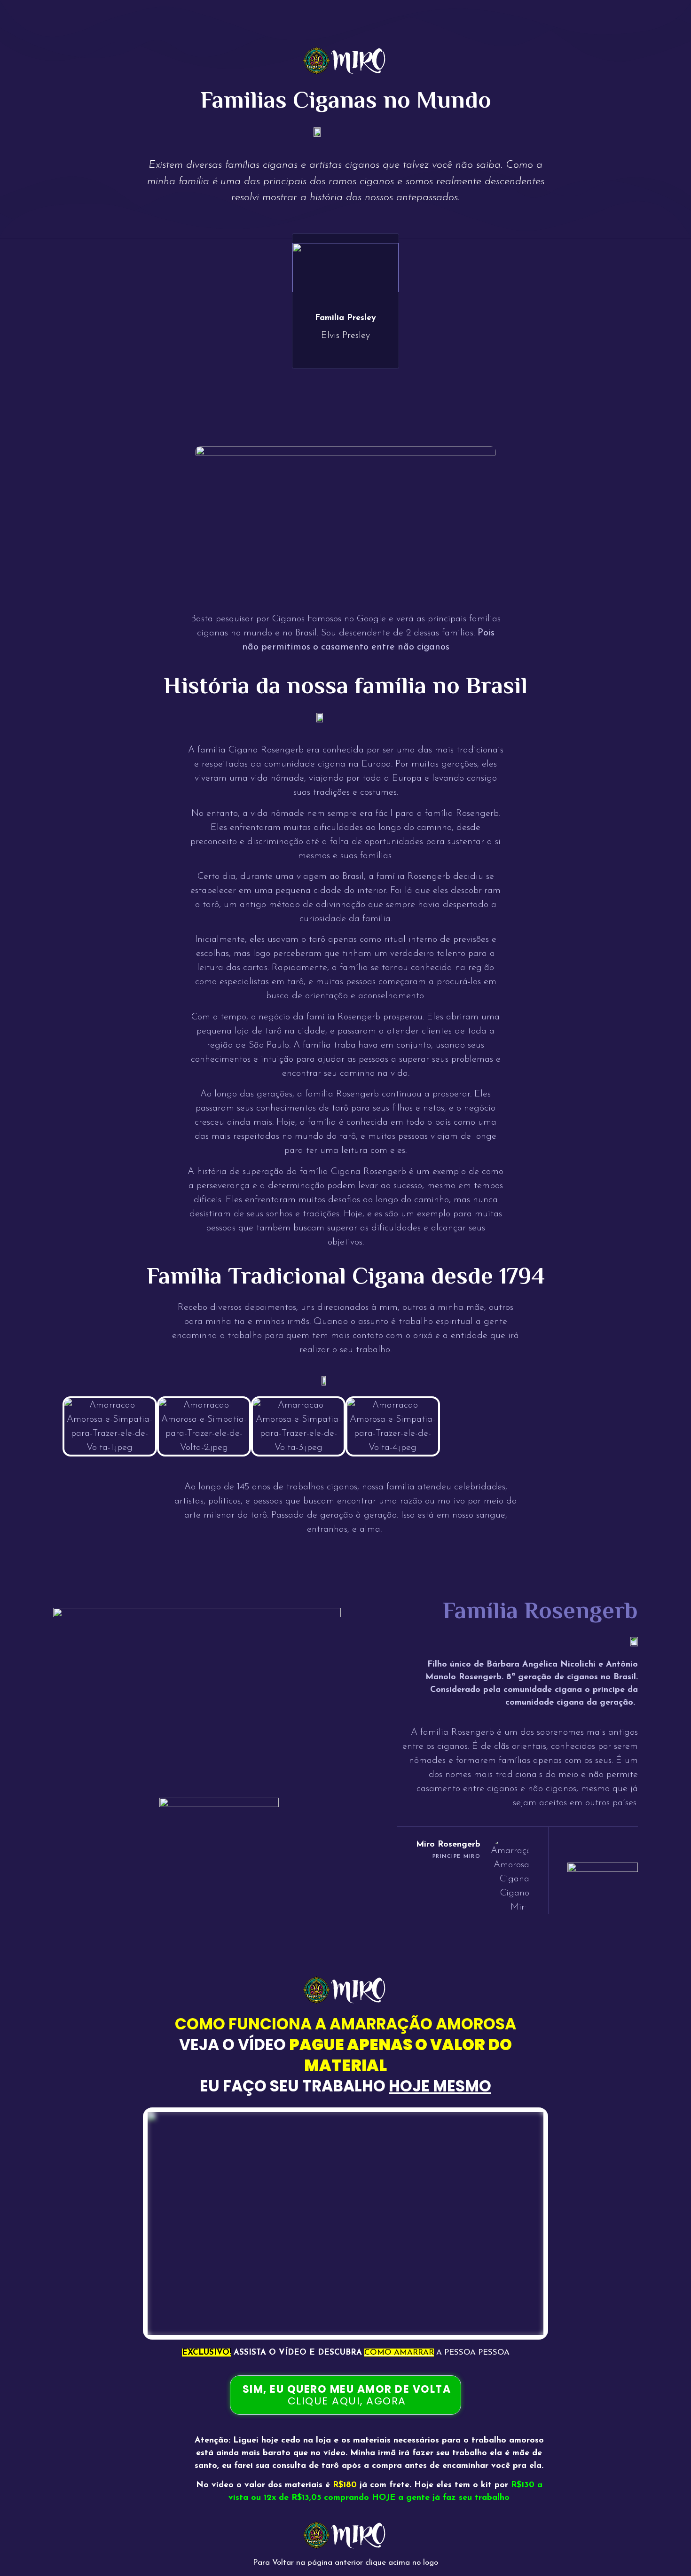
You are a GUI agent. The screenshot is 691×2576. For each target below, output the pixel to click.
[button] (54, 1426)
